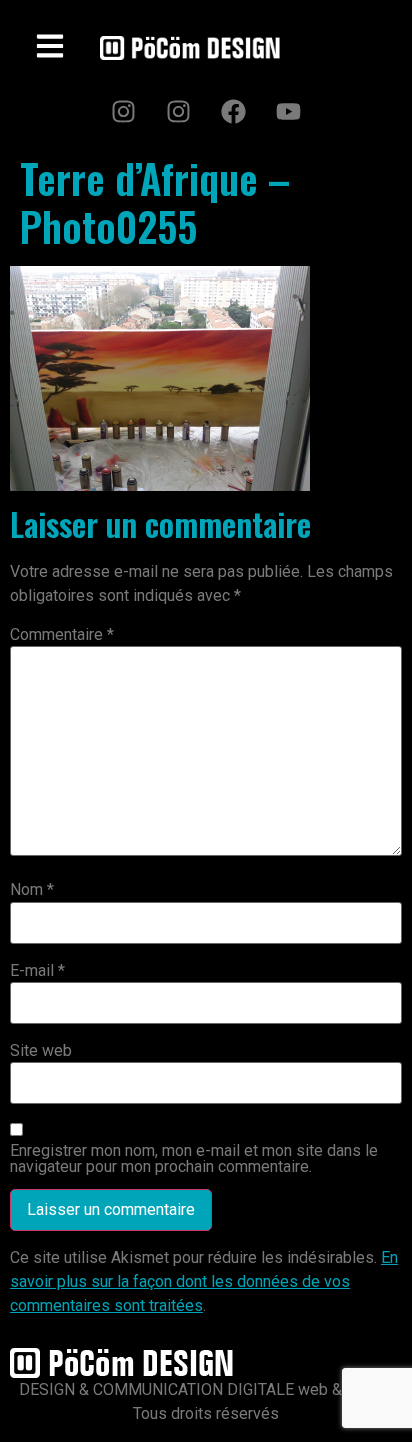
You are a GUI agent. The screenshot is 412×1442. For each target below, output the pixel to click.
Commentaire (62, 635)
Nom (32, 890)
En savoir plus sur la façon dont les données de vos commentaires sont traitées (204, 1281)
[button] (50, 48)
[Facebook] (234, 111)
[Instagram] (124, 111)
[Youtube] (289, 111)
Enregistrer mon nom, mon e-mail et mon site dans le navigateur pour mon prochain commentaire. (194, 1159)
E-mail (37, 971)
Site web (41, 1051)
